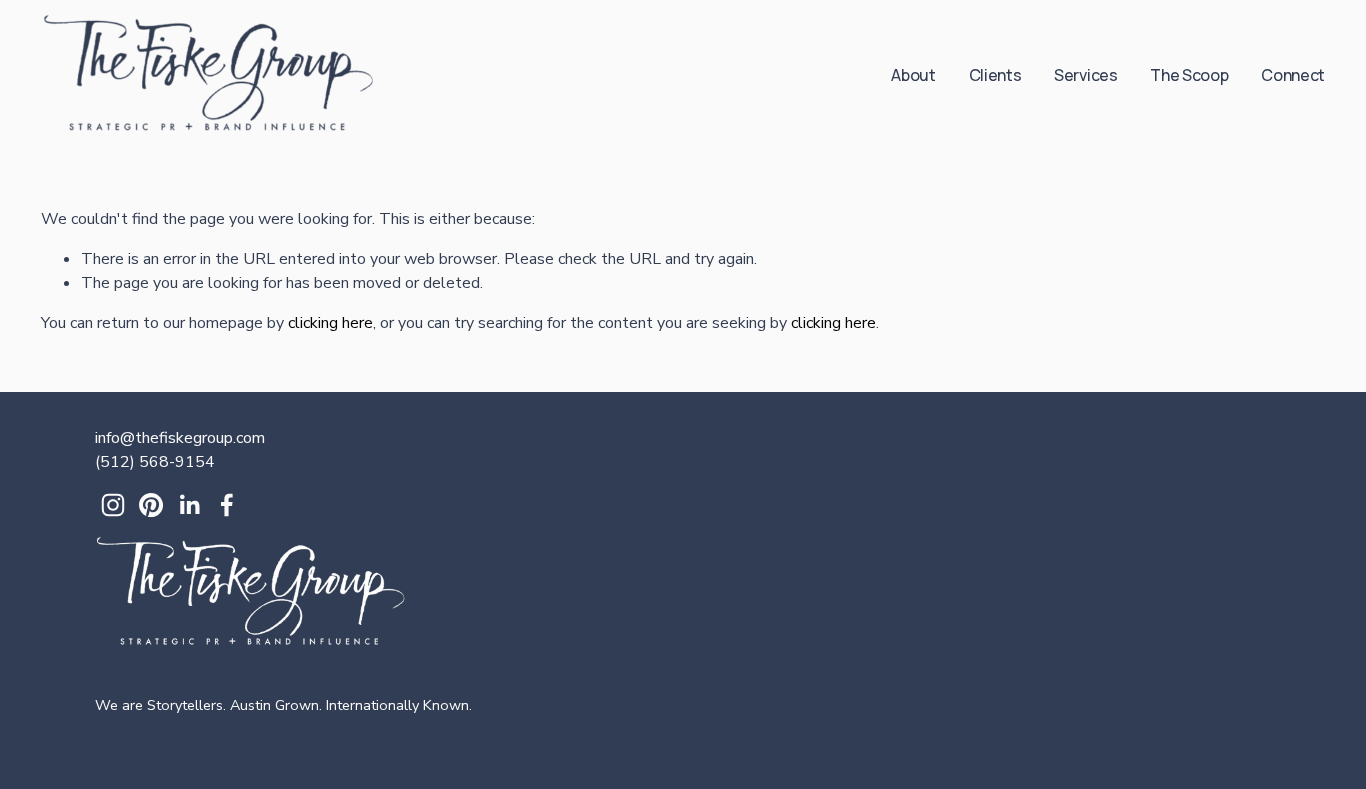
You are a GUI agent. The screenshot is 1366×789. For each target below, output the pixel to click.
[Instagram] (113, 505)
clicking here (330, 323)
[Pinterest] (151, 505)
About (913, 75)
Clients (995, 75)
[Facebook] (227, 505)
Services (1085, 75)
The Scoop (1189, 75)
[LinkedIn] (189, 505)
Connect (1293, 75)
